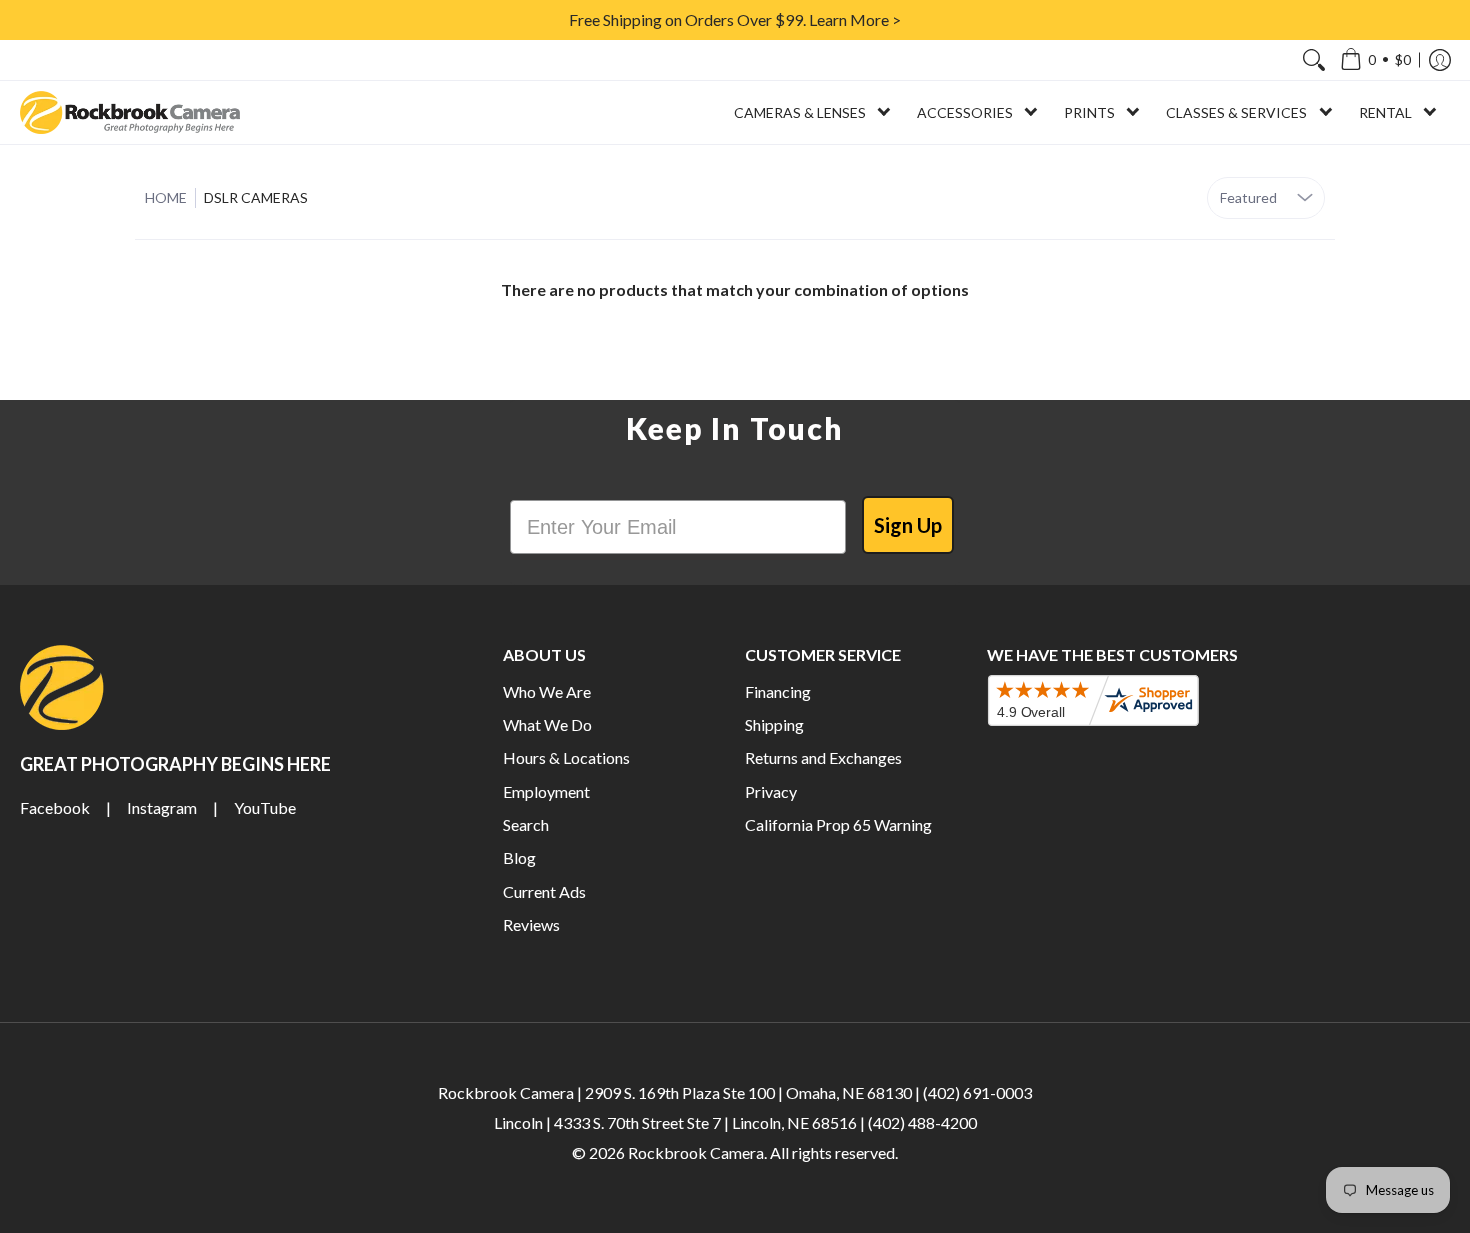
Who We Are (547, 691)
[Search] (1314, 60)
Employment (546, 791)
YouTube (265, 807)
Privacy (771, 791)
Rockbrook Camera (696, 1152)
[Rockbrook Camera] (130, 112)
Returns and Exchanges (823, 757)
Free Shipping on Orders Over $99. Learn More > (735, 19)
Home (166, 197)
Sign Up (908, 525)
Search (526, 824)
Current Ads (544, 891)
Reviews (531, 924)
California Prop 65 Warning (838, 824)
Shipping (774, 724)
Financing (778, 691)
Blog (519, 857)
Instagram (162, 807)
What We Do (547, 724)
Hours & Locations (566, 757)
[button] (1375, 60)
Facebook (55, 807)
